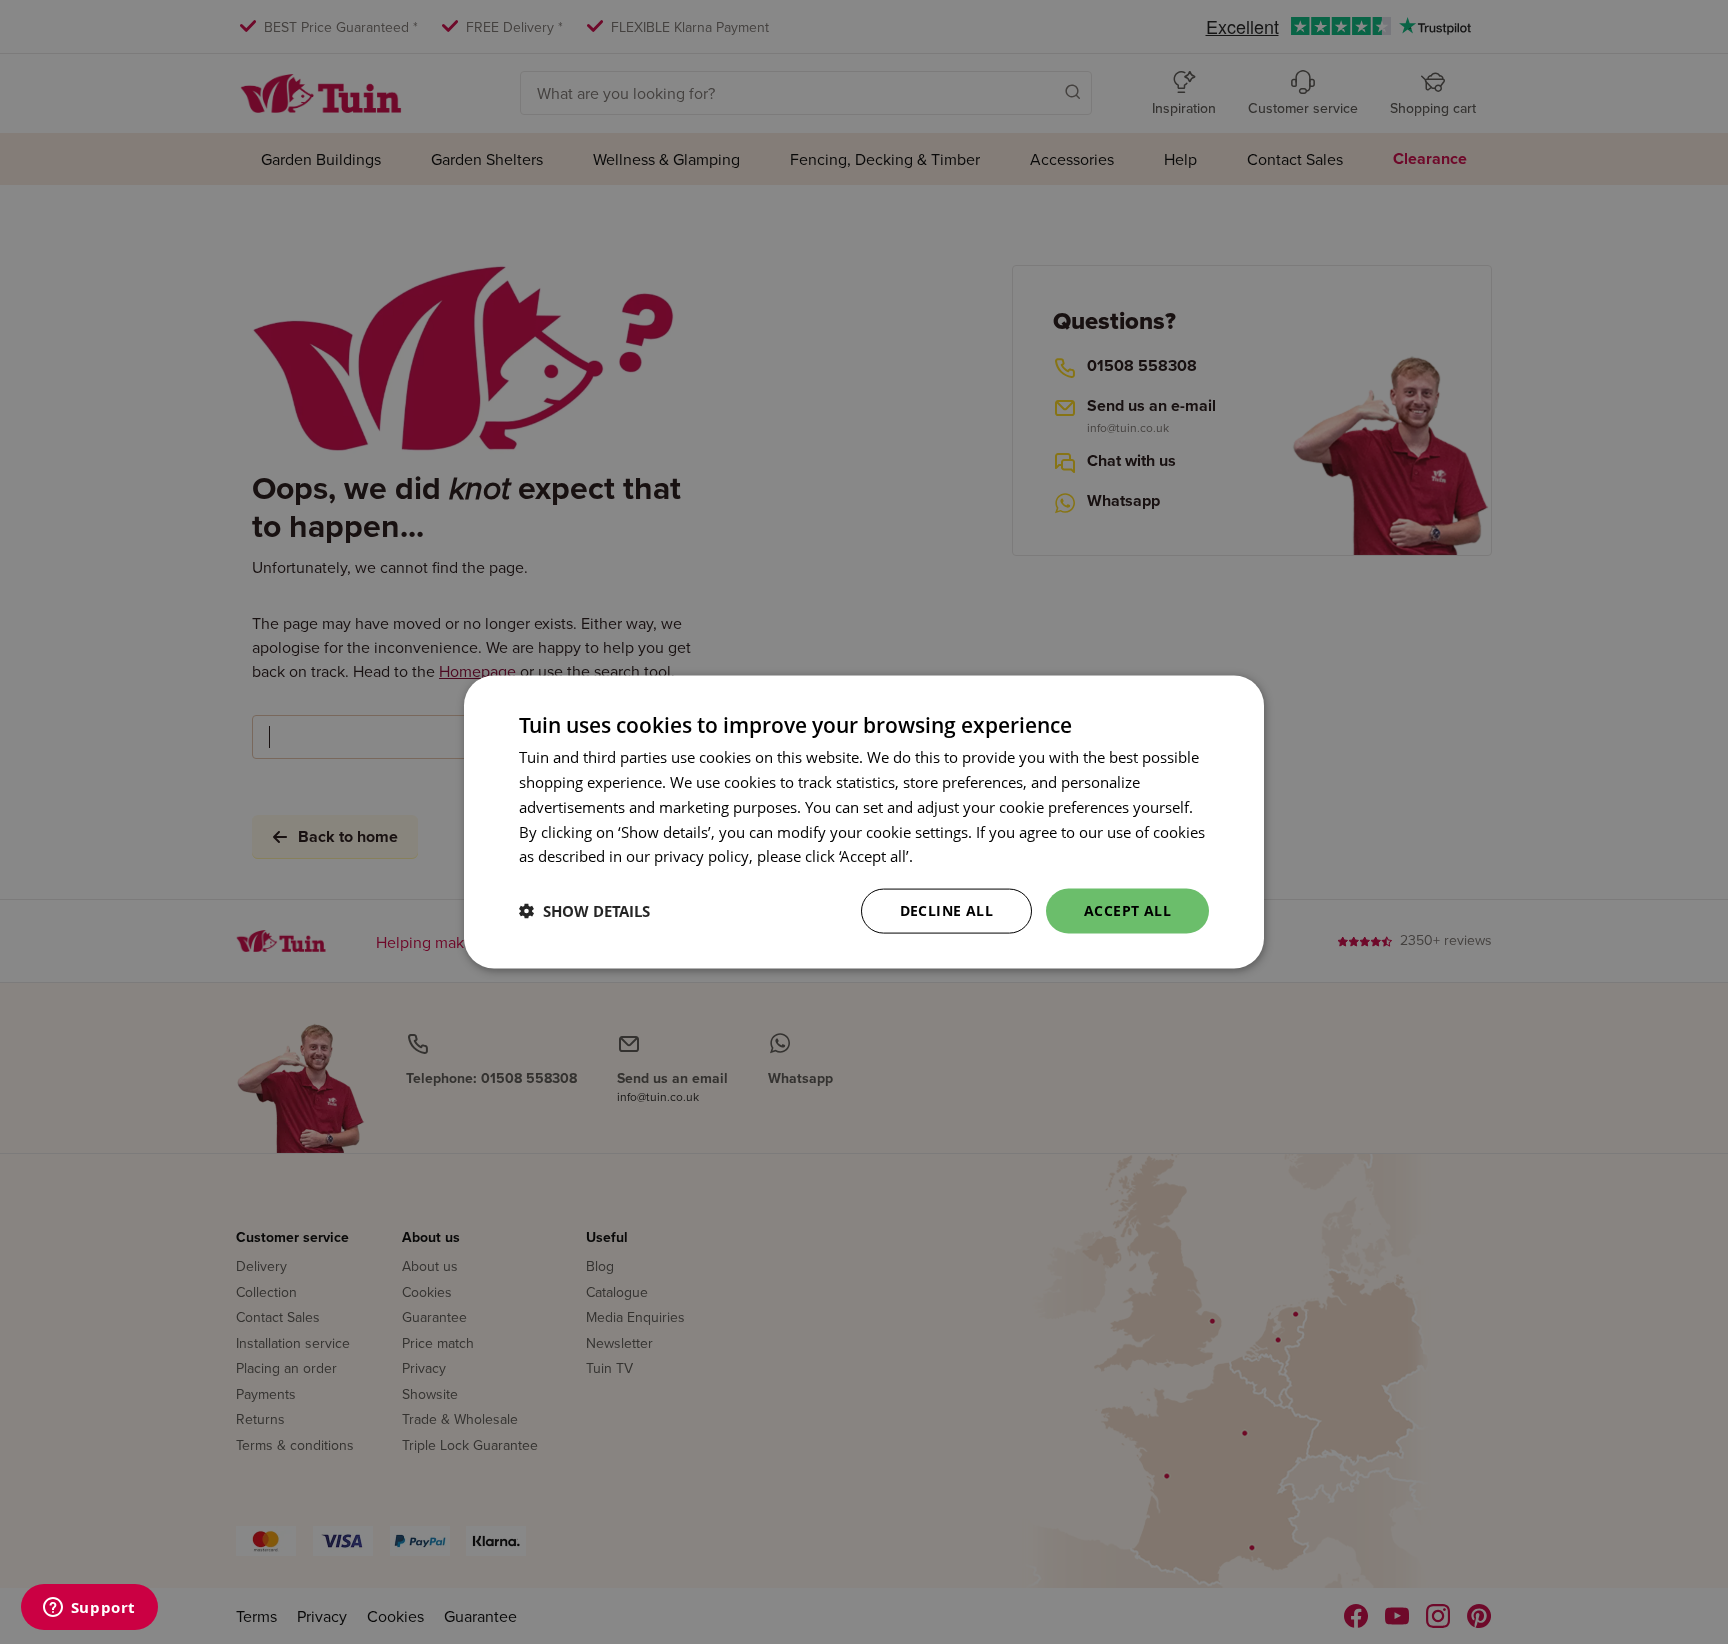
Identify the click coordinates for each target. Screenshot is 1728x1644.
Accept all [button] (1127, 910)
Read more (954, 856)
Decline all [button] (946, 910)
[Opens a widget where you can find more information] (89, 1609)
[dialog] (864, 822)
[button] (584, 911)
